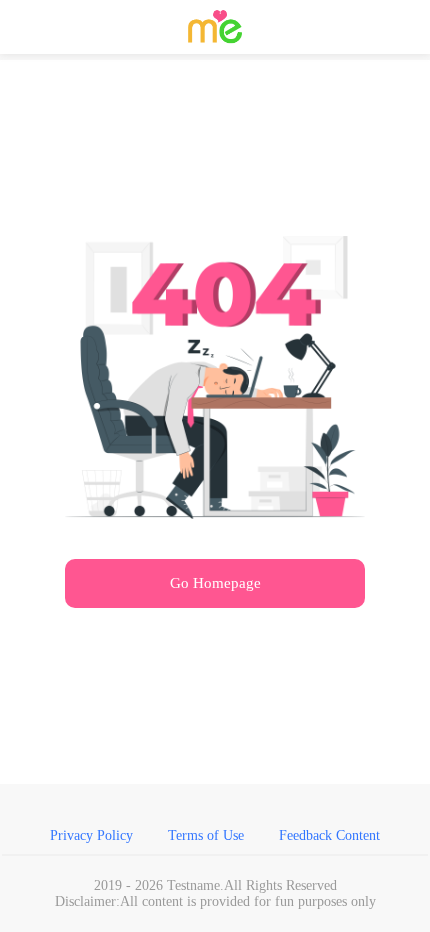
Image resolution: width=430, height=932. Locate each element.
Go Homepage (215, 583)
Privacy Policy (91, 835)
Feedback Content (329, 835)
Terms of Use (206, 835)
